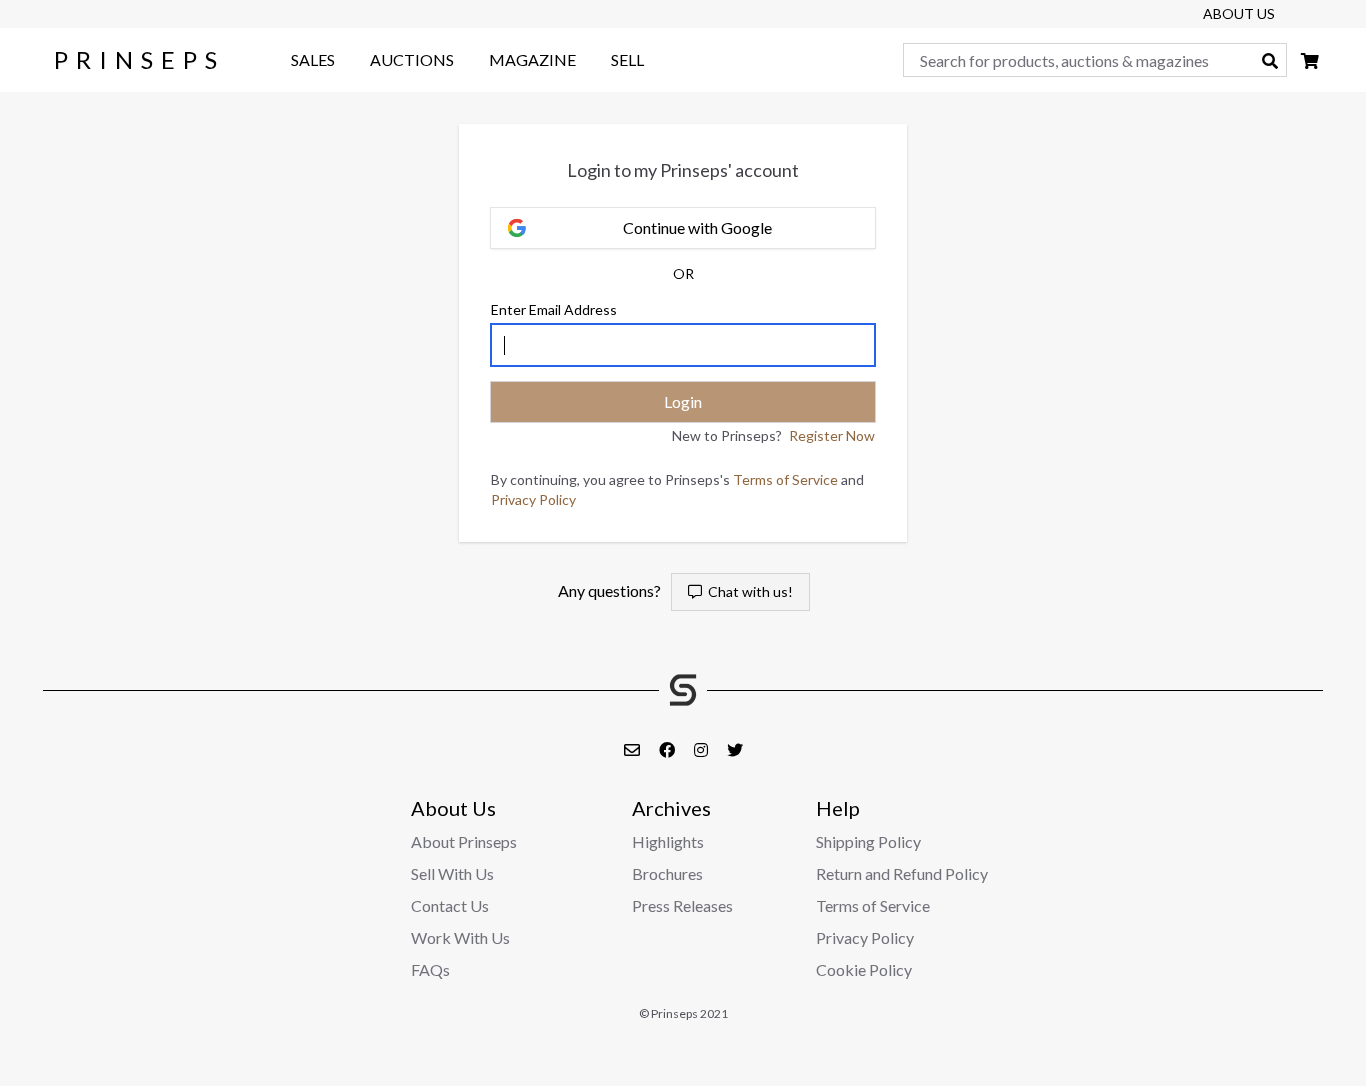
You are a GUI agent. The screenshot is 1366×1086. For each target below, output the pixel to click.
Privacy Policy (533, 499)
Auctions (412, 59)
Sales (313, 59)
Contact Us (450, 905)
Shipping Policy (868, 841)
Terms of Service (785, 479)
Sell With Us (452, 873)
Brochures (667, 873)
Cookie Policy (864, 969)
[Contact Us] (633, 749)
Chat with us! (747, 591)
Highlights (668, 841)
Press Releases (682, 905)
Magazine (532, 59)
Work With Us (460, 937)
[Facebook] (668, 749)
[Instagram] (702, 749)
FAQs (430, 969)
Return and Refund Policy (902, 873)
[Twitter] (735, 749)
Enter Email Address (554, 309)
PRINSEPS (139, 59)
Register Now (832, 435)
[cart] (1310, 60)
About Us (1239, 13)
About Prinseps (464, 841)
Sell (627, 59)
